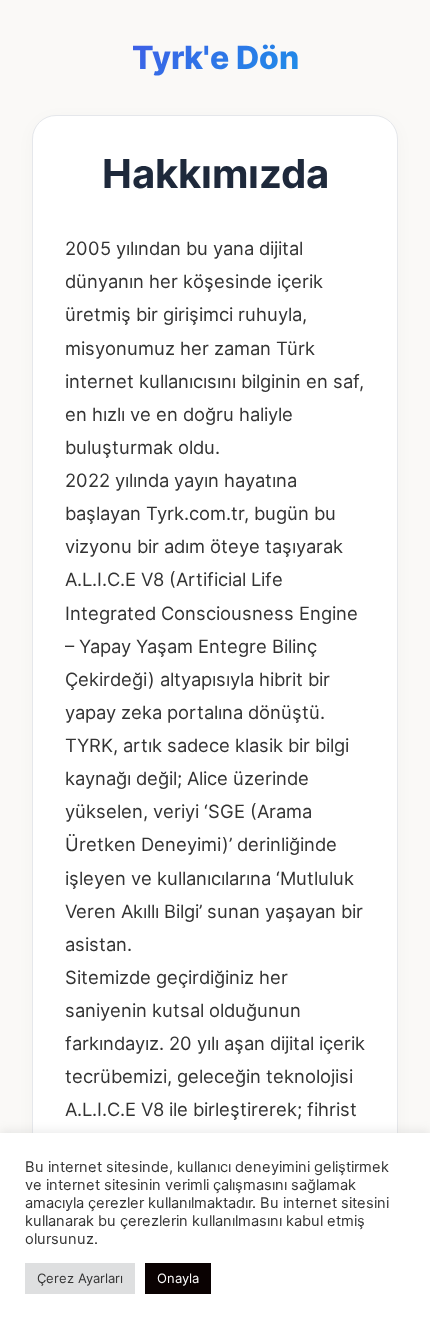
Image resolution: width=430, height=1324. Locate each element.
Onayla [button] (178, 1278)
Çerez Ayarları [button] (80, 1278)
